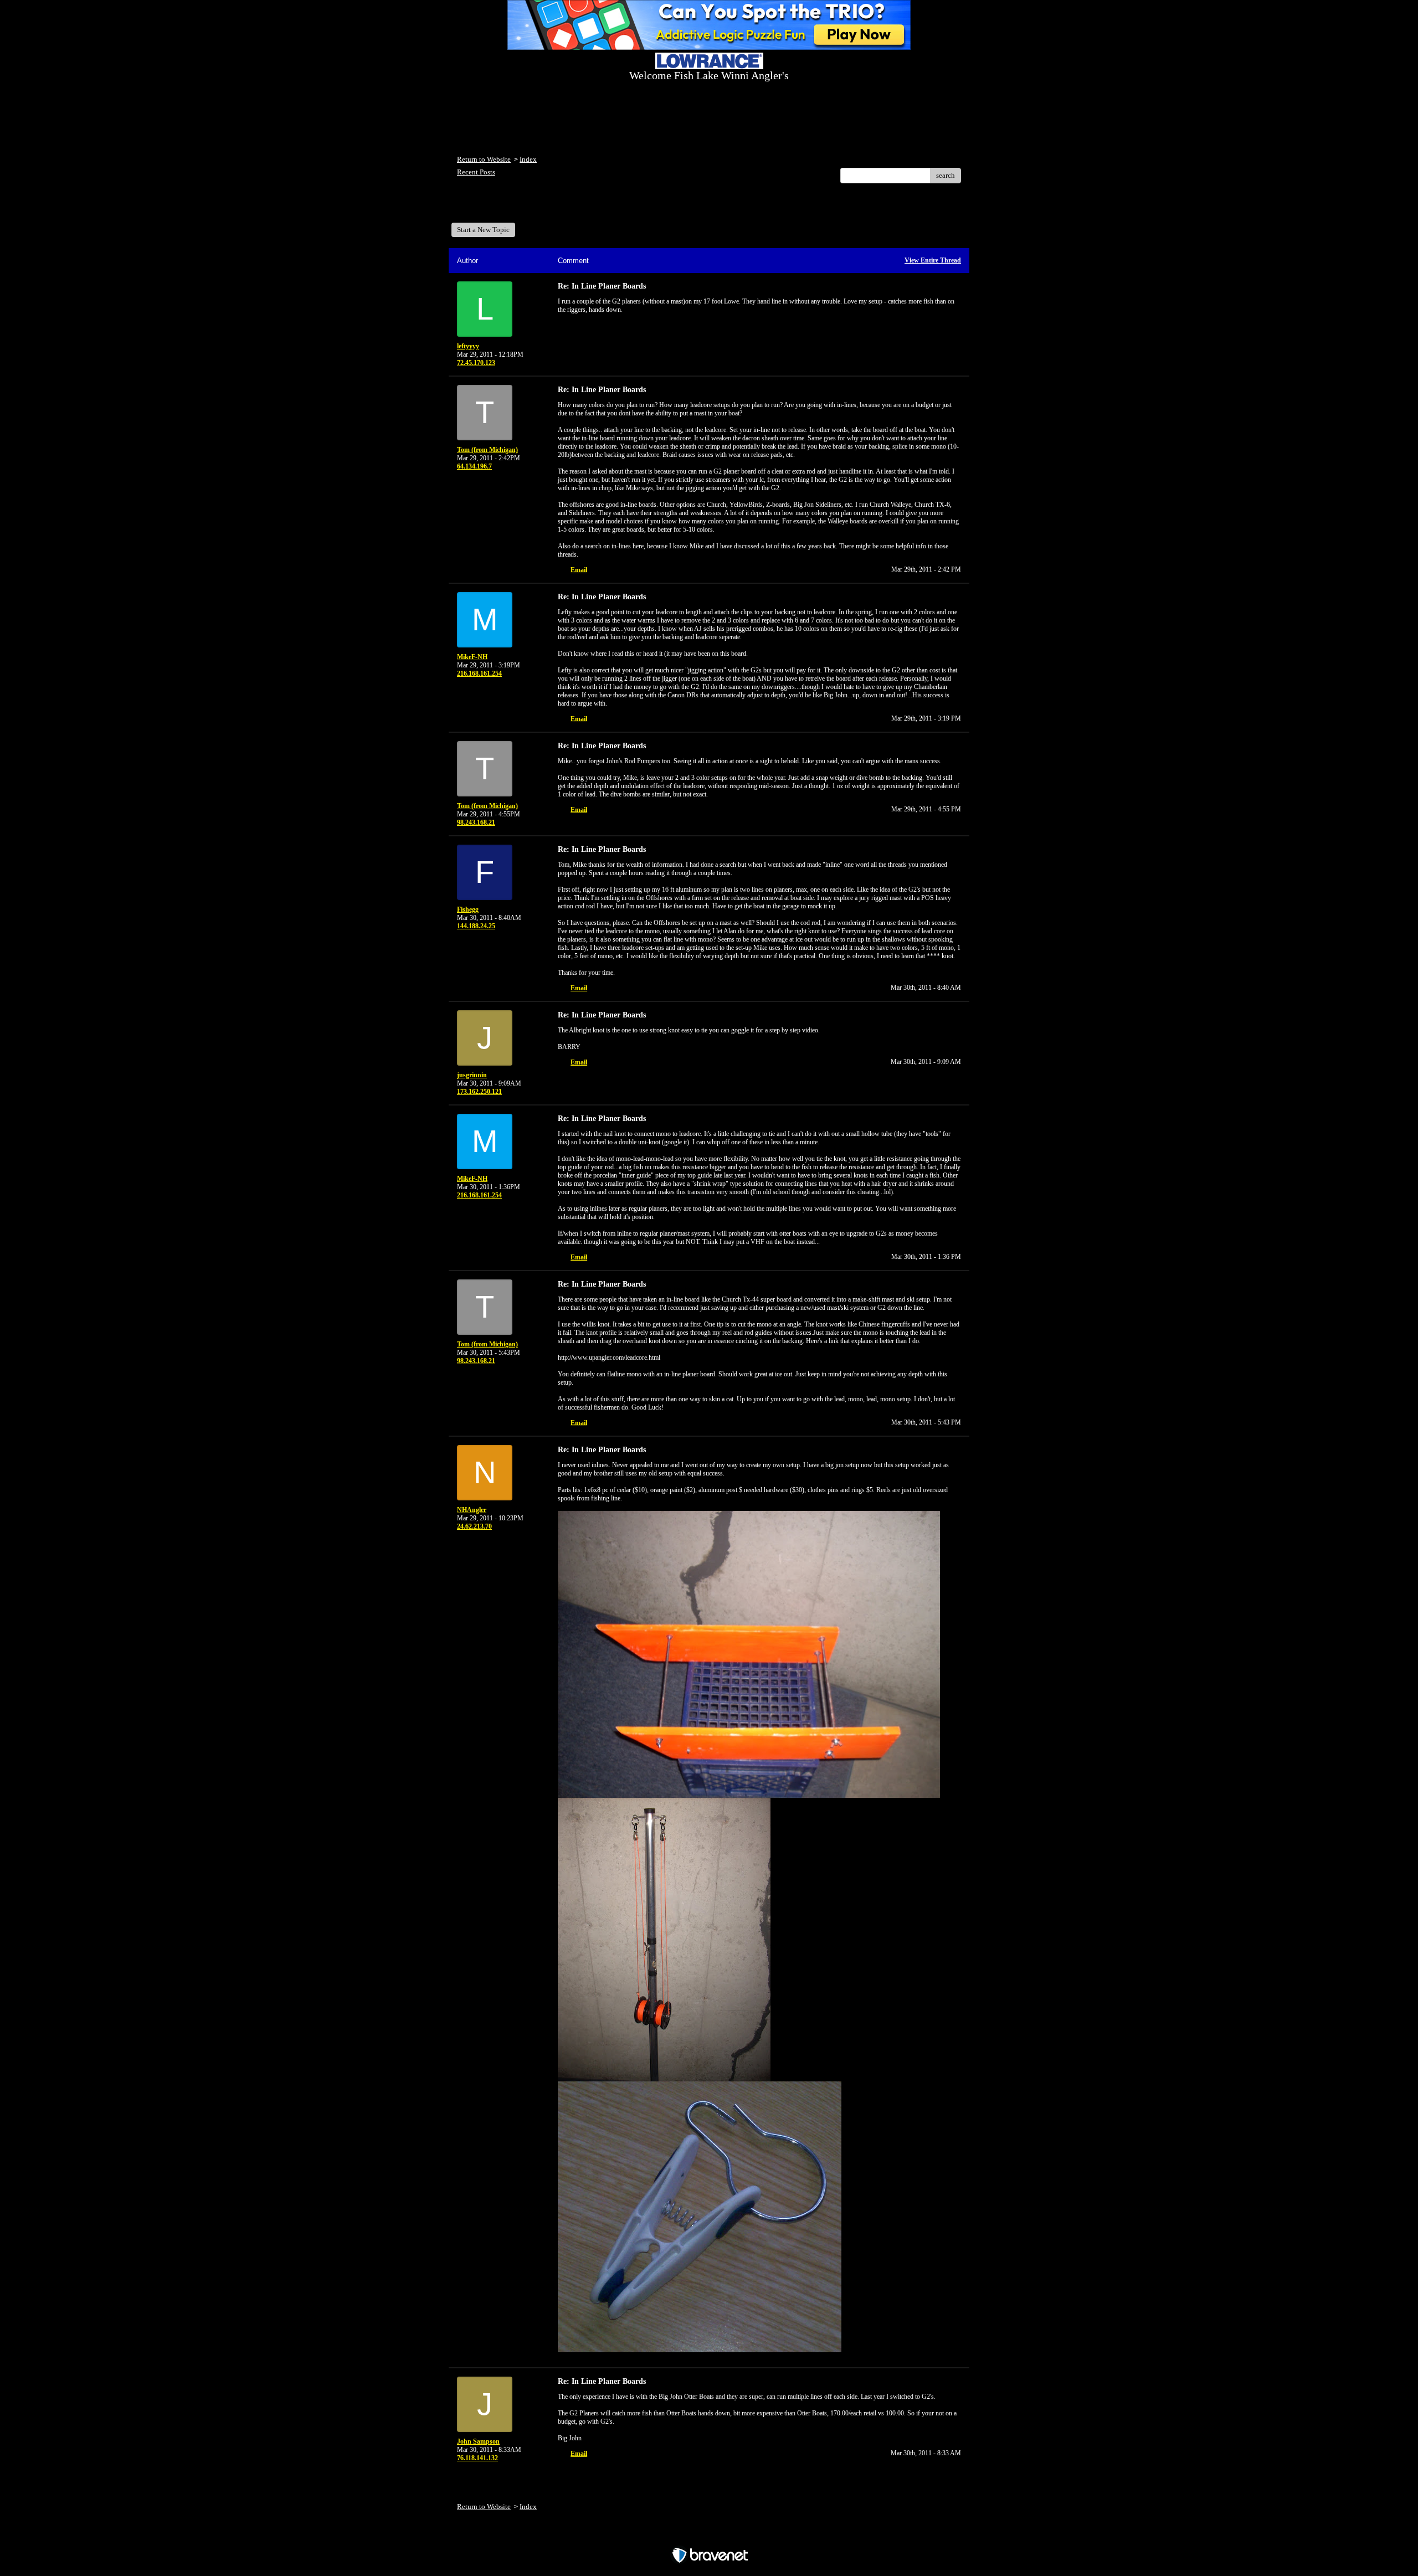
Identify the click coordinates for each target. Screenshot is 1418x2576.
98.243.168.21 (476, 822)
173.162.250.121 (479, 1092)
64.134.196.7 (474, 466)
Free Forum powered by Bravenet (709, 2536)
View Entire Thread (933, 260)
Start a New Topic (483, 230)
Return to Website (484, 159)
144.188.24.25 (476, 926)
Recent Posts (476, 172)
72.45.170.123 (476, 363)
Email (579, 570)
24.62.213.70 (474, 1526)
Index (528, 159)
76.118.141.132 (477, 2458)
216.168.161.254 (479, 673)
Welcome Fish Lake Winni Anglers (517, 207)
